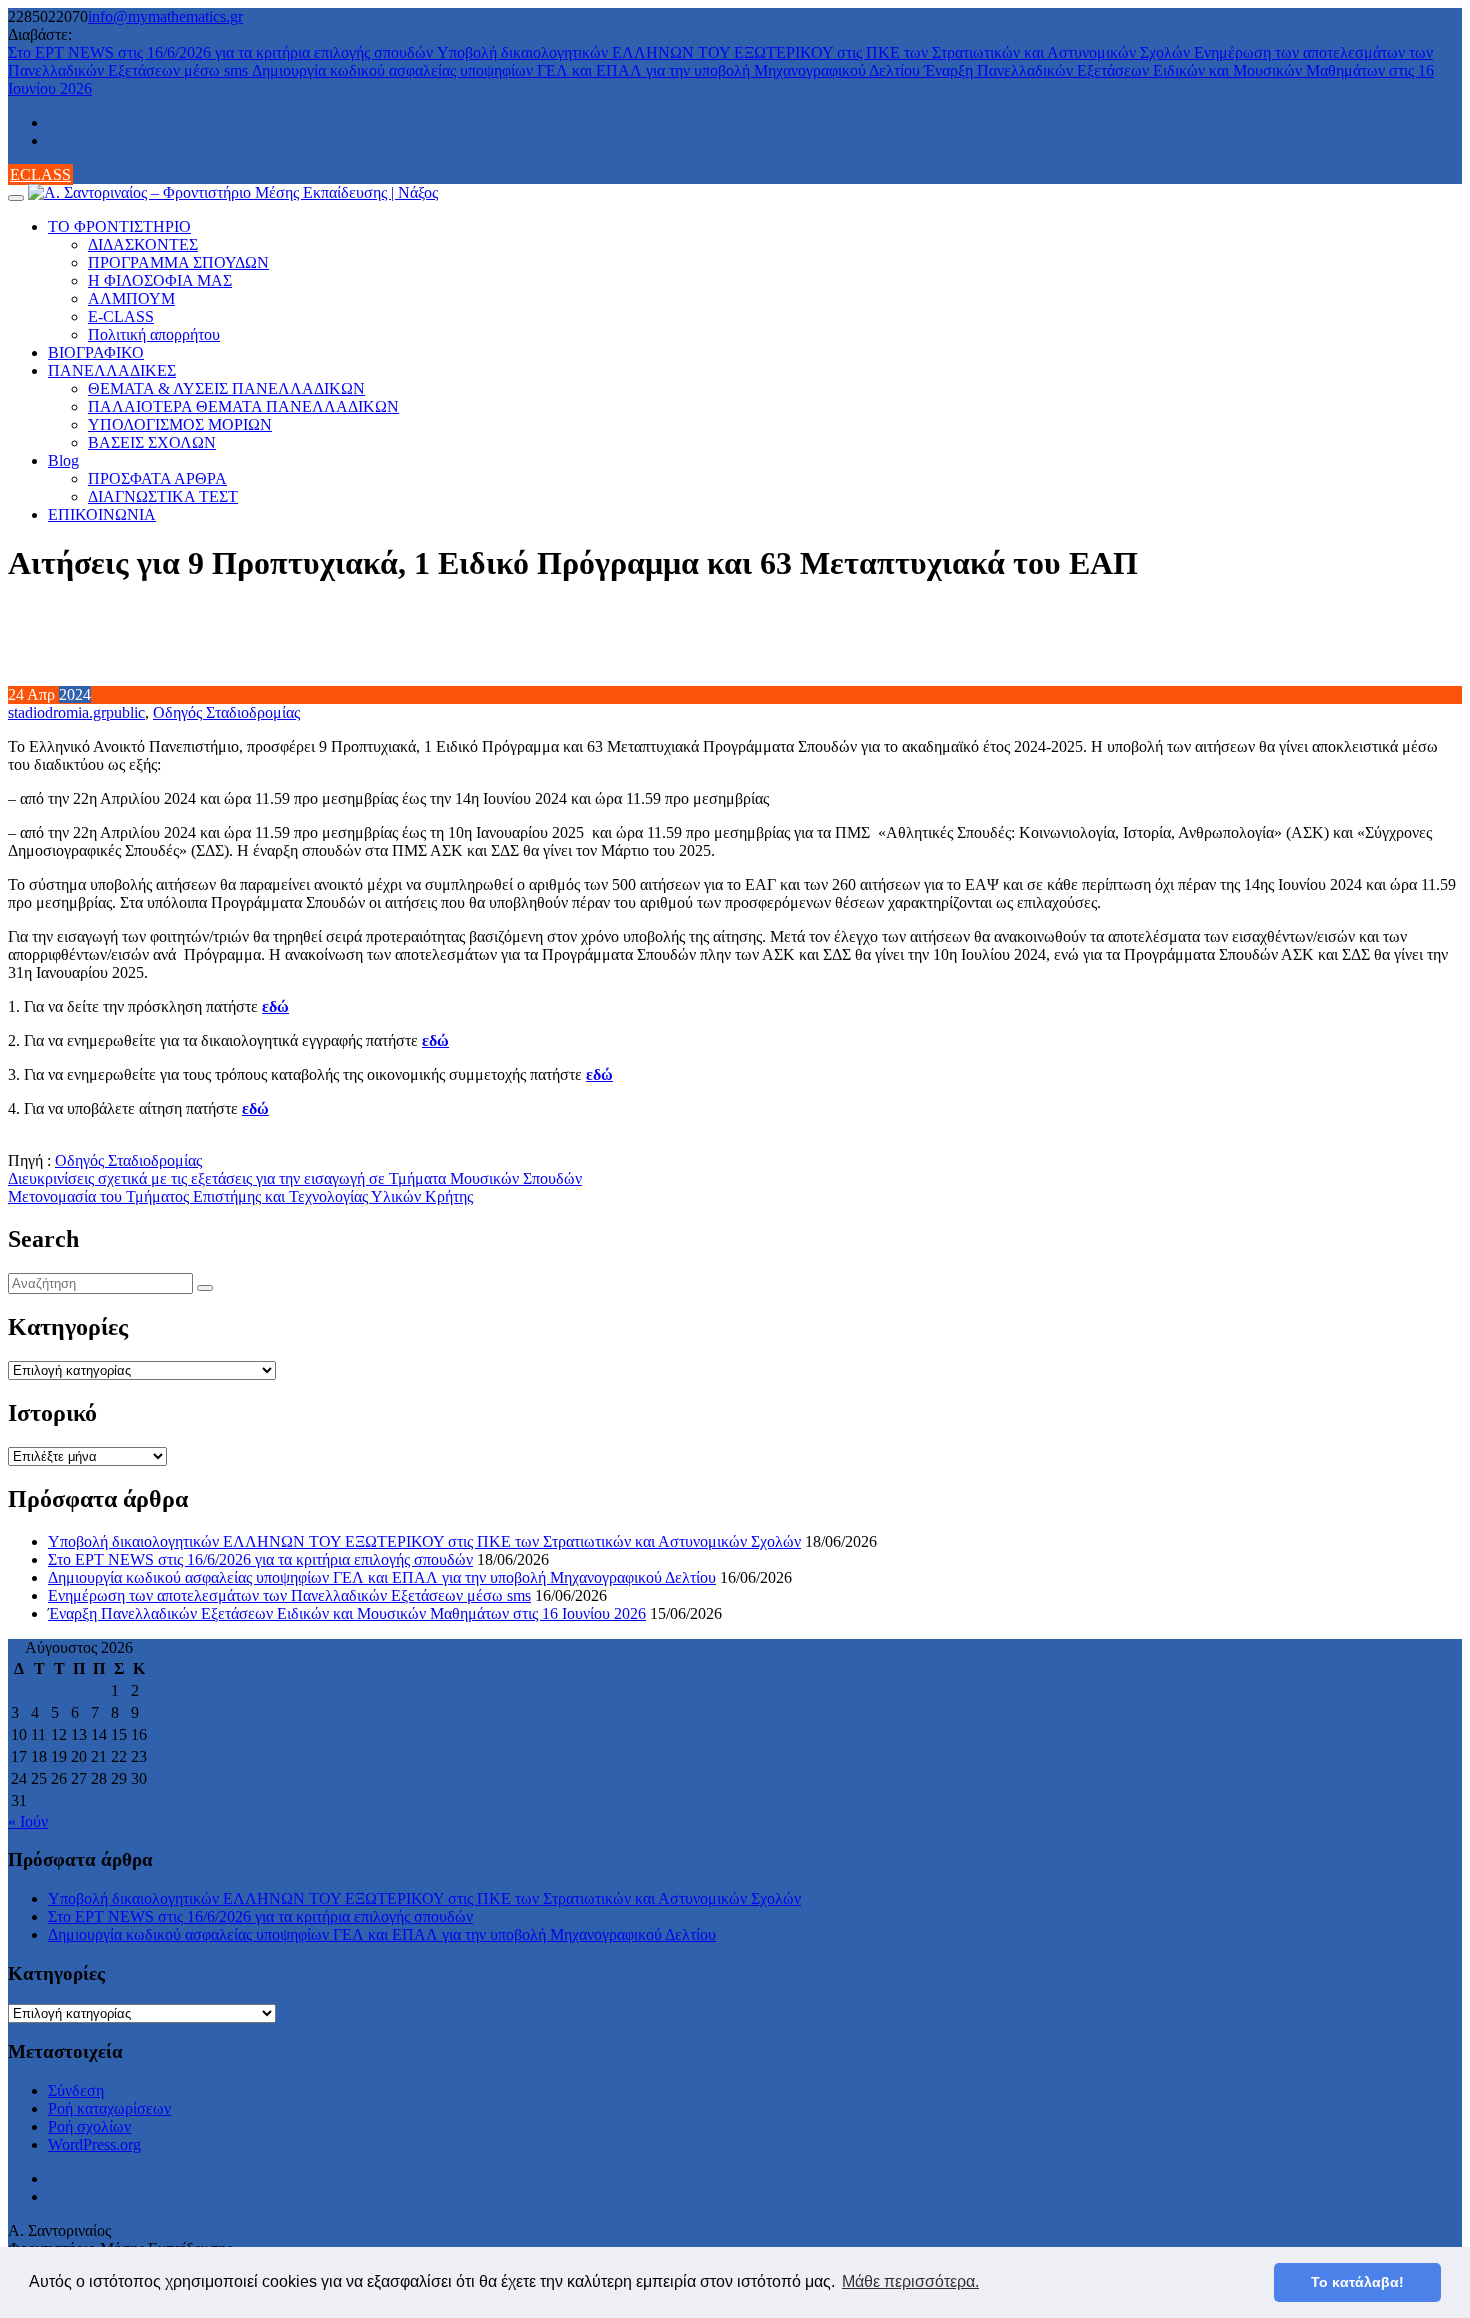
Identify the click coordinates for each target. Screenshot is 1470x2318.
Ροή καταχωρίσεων (109, 2108)
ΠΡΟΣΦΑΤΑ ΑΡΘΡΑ (157, 478)
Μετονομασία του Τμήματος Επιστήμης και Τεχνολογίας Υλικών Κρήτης (240, 1196)
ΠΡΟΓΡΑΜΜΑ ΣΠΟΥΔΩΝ (178, 262)
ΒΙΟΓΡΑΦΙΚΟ (96, 352)
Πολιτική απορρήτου (154, 334)
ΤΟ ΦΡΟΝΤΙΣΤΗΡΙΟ (119, 226)
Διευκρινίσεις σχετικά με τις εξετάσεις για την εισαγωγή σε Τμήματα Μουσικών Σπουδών (295, 1178)
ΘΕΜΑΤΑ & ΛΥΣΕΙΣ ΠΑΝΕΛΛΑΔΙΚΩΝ (226, 388)
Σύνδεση (76, 2090)
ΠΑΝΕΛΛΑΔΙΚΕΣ (112, 370)
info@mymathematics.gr (165, 16)
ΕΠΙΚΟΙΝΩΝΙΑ (102, 514)
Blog (63, 460)
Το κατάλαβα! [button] (1357, 2282)
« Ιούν (28, 1821)
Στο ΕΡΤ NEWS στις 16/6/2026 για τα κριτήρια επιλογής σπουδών (222, 52)
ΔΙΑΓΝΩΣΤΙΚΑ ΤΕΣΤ (163, 496)
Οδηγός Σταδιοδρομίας (226, 712)
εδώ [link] (275, 1006)
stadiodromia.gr (57, 712)
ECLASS (40, 174)
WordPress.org (94, 2144)
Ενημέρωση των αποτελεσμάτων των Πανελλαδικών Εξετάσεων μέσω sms (289, 1595)
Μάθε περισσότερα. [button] (910, 2281)
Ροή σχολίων (89, 2126)
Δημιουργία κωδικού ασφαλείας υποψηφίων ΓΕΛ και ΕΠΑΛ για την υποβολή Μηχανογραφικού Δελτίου (588, 70)
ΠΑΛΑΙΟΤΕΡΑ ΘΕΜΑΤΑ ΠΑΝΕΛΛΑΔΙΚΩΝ (243, 406)
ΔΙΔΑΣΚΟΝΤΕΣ (143, 244)
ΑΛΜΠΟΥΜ (131, 298)
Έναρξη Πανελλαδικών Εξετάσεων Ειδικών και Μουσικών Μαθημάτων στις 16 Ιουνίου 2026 (347, 1613)
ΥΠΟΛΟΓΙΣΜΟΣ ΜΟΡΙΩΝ (180, 424)
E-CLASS (121, 316)
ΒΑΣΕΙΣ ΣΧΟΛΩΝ (152, 442)
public (125, 712)
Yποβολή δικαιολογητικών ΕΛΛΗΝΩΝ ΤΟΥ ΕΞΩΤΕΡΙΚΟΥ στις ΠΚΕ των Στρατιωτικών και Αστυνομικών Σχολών (815, 52)
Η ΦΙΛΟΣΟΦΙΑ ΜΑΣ (160, 280)
